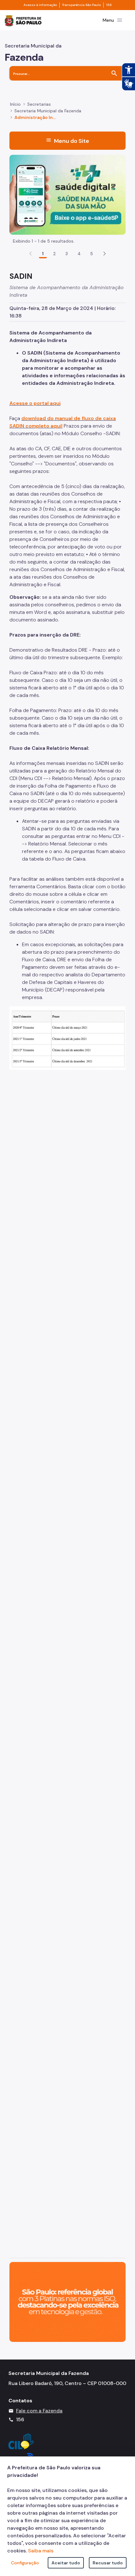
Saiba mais (41, 2551)
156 (109, 5)
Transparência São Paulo (81, 5)
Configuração (25, 2563)
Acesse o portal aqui (35, 403)
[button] (105, 254)
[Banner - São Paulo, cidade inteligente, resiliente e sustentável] (67, 2301)
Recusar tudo (108, 2563)
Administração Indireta (36, 117)
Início (15, 104)
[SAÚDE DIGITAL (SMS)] (67, 194)
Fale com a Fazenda (39, 2411)
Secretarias (39, 104)
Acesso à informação (40, 5)
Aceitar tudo (66, 2563)
